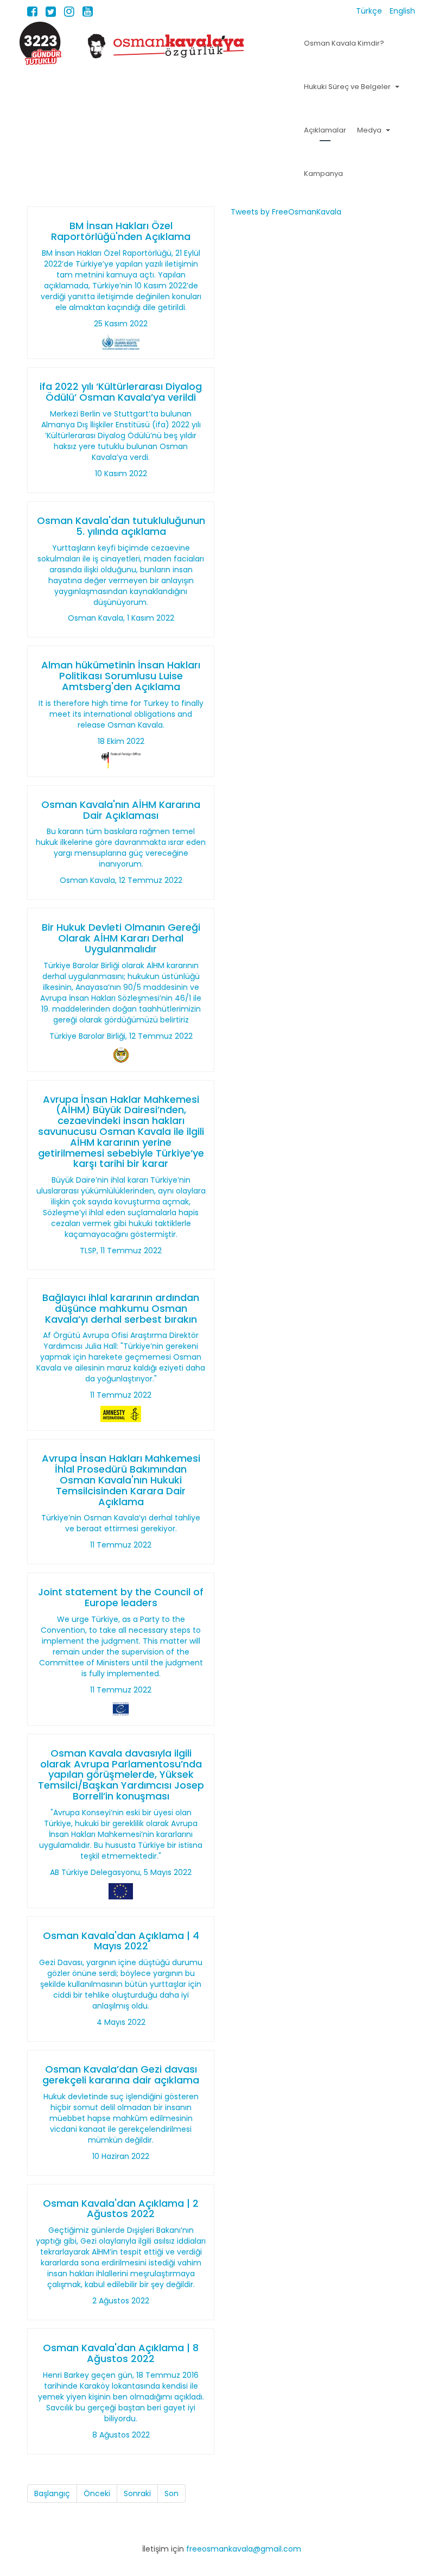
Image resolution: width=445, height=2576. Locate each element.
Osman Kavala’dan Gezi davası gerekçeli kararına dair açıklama (121, 2075)
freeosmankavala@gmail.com (244, 2549)
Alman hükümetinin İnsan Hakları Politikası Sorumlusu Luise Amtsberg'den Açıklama (121, 676)
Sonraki (137, 2493)
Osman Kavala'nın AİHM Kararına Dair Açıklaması (121, 810)
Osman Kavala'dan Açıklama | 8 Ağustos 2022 (121, 2353)
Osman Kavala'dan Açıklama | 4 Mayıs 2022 (121, 1941)
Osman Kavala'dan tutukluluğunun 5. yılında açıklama (121, 526)
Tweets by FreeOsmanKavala (286, 212)
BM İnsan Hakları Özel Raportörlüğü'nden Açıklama (121, 231)
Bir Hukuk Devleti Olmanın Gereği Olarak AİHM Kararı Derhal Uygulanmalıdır (121, 938)
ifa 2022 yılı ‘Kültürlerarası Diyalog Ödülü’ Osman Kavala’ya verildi (121, 392)
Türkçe (370, 11)
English (402, 11)
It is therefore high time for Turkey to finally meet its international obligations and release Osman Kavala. (121, 714)
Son (171, 2493)
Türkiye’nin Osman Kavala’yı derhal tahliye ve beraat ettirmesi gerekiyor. (121, 1523)
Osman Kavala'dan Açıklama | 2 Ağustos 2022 (121, 2209)
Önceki (97, 2493)
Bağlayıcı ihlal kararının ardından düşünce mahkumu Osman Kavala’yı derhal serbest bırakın (121, 1308)
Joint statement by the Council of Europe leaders (121, 1597)
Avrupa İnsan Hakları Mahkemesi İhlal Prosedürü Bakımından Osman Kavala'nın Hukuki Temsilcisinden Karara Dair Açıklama (121, 1480)
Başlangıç (52, 2493)
